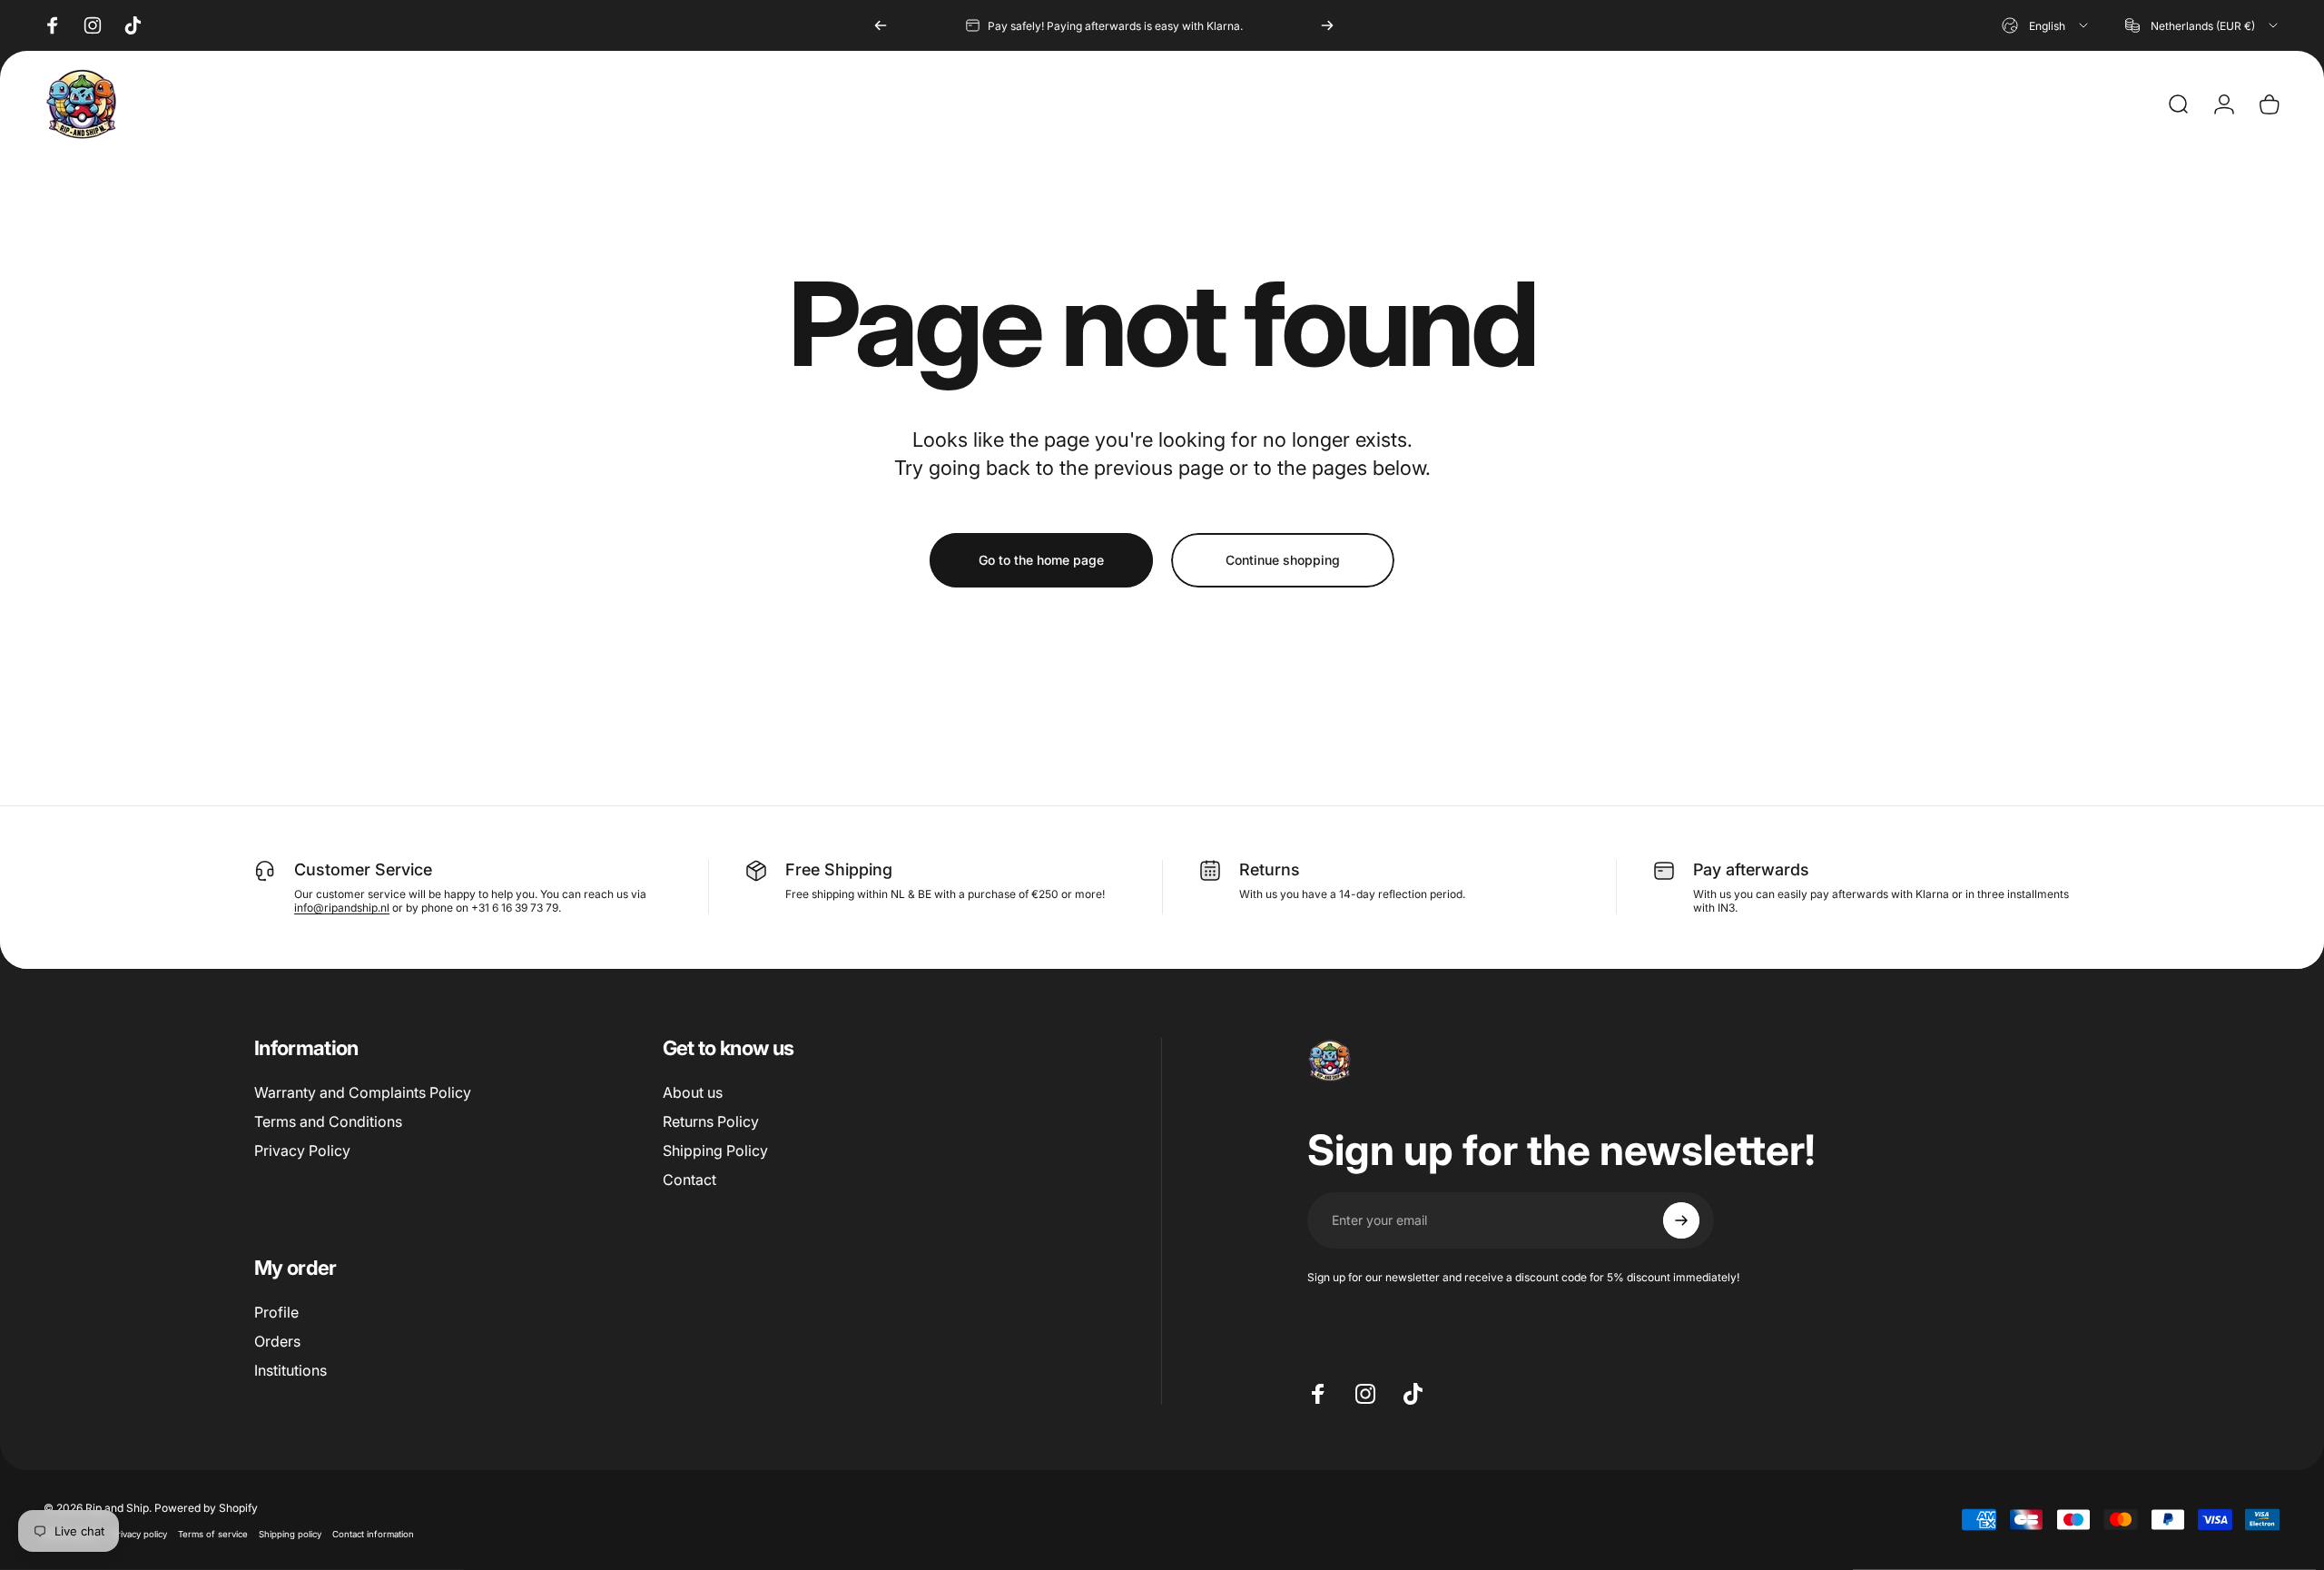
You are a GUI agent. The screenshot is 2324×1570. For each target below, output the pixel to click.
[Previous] (881, 25)
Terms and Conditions (328, 1121)
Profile (276, 1312)
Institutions (290, 1370)
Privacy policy (139, 1534)
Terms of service (213, 1534)
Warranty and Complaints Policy (363, 1092)
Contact (689, 1180)
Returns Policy (711, 1121)
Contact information (373, 1534)
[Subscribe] (1681, 1220)
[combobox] (2046, 25)
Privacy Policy (302, 1150)
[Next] (1327, 25)
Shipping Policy (715, 1150)
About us (693, 1092)
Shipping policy (290, 1534)
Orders (277, 1341)
